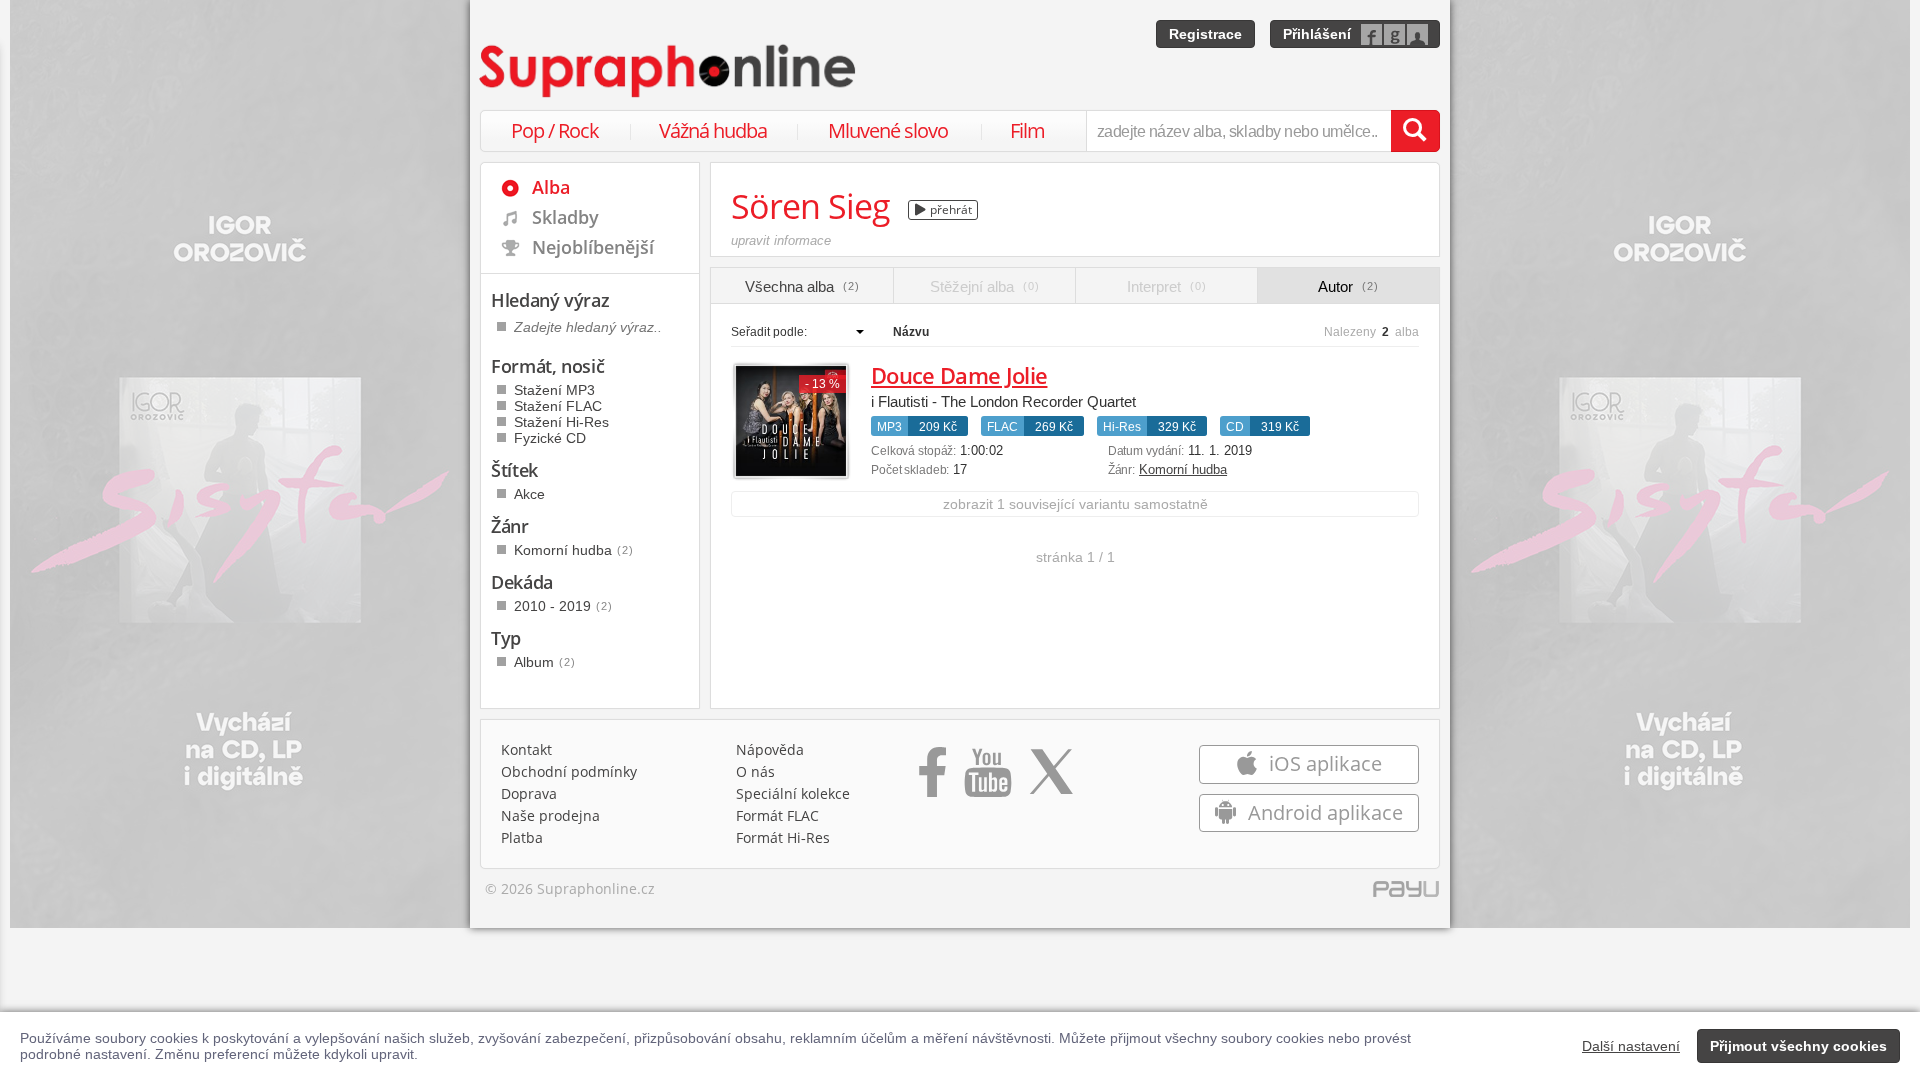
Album (545, 662)
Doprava (529, 793)
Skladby (565, 217)
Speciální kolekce (793, 793)
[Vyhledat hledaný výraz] (1415, 131)
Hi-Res (1122, 427)
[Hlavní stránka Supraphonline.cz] (669, 71)
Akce (529, 494)
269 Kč (1054, 427)
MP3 (889, 427)
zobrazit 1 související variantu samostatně (1075, 504)
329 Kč (1177, 427)
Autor (1348, 286)
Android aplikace (1323, 812)
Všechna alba (802, 286)
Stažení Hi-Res (561, 422)
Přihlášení (1317, 34)
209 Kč (938, 427)
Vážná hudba (713, 130)
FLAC (1002, 427)
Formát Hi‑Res (783, 837)
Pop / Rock (555, 130)
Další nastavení (1631, 1046)
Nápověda (770, 749)
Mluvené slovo (888, 130)
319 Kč (1280, 427)
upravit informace (781, 240)
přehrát (949, 209)
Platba (522, 837)
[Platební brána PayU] (1406, 894)
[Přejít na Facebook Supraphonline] (932, 779)
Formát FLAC (777, 815)
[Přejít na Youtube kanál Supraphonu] (987, 779)
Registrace (1205, 34)
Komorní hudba (1183, 469)
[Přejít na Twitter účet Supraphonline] (1051, 779)
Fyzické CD (550, 438)
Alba (551, 187)
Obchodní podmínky (569, 771)
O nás (755, 771)
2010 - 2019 (563, 606)
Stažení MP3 (554, 390)
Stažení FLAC (558, 406)
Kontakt (526, 749)
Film (1027, 130)
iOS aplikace (1323, 763)
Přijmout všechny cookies (1798, 1046)
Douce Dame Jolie (959, 375)
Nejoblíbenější (593, 247)
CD (1235, 427)
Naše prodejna (550, 815)
